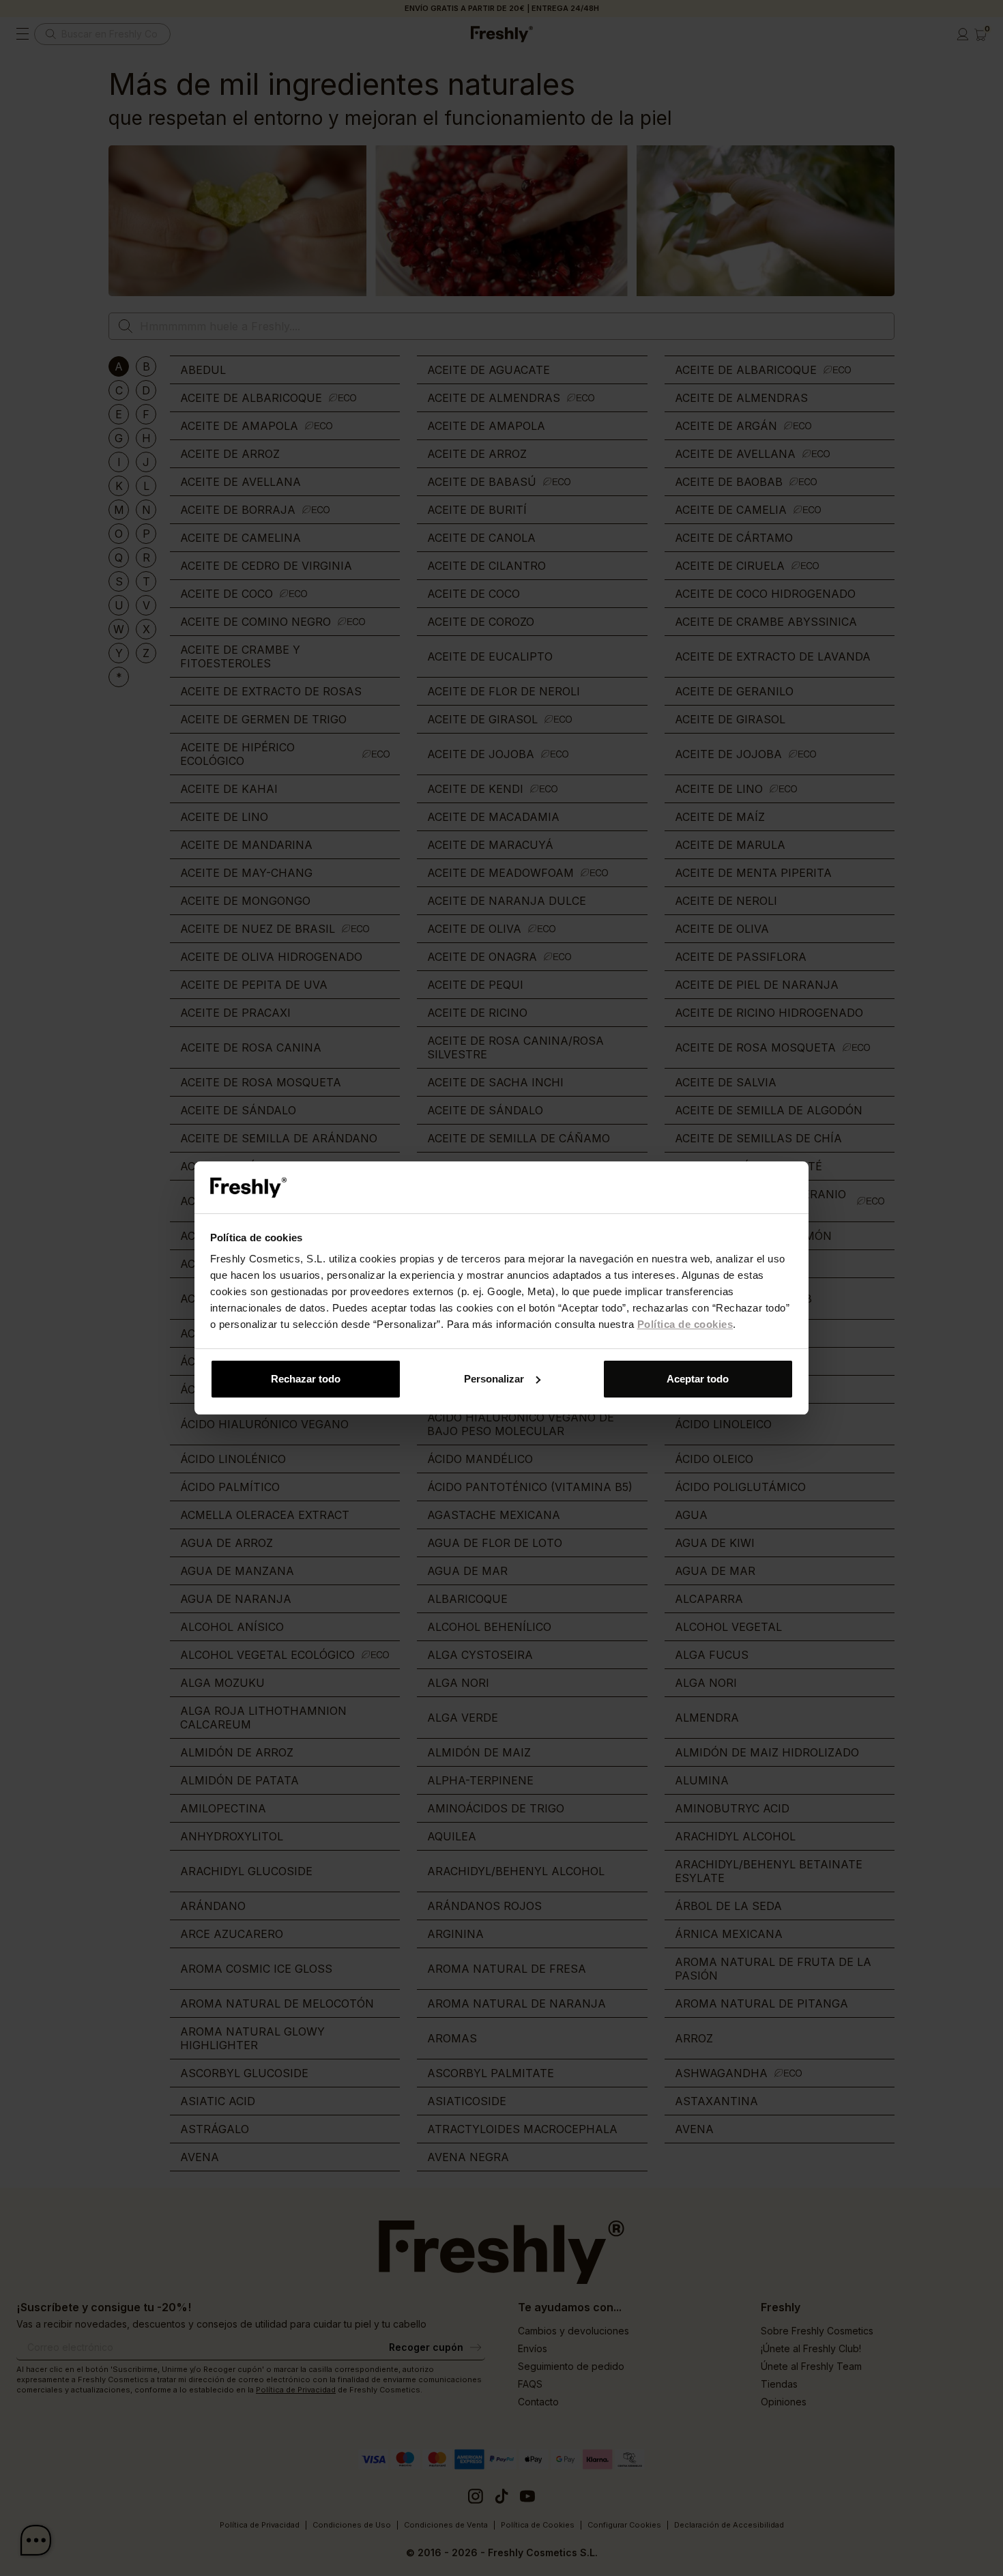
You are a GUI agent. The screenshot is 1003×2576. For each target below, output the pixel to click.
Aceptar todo (698, 1379)
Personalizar (494, 1379)
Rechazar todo (306, 1379)
